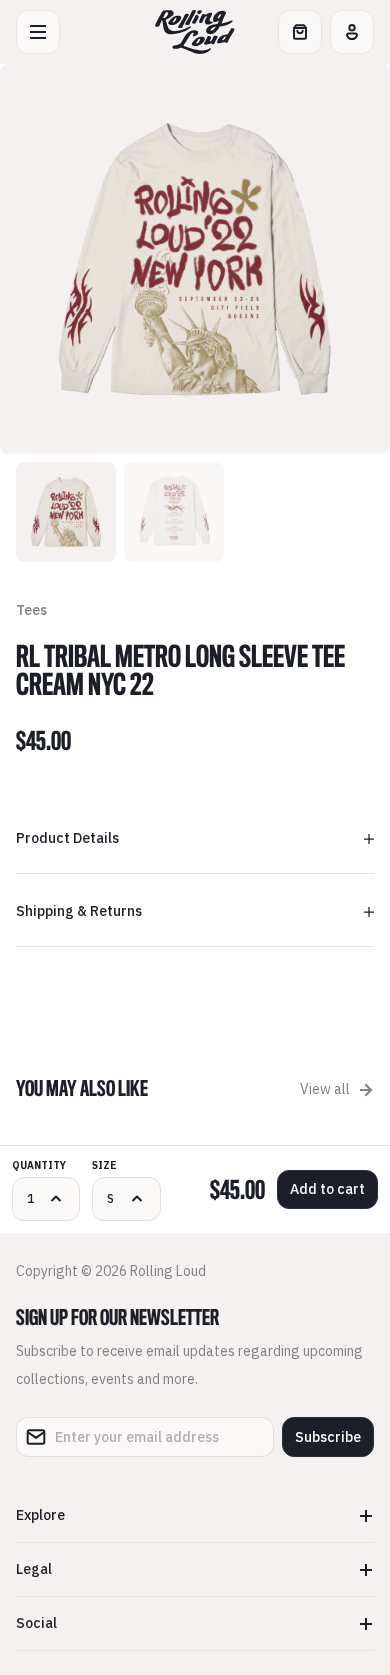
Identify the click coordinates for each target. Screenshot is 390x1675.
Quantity (39, 1165)
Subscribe (328, 1437)
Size (104, 1165)
